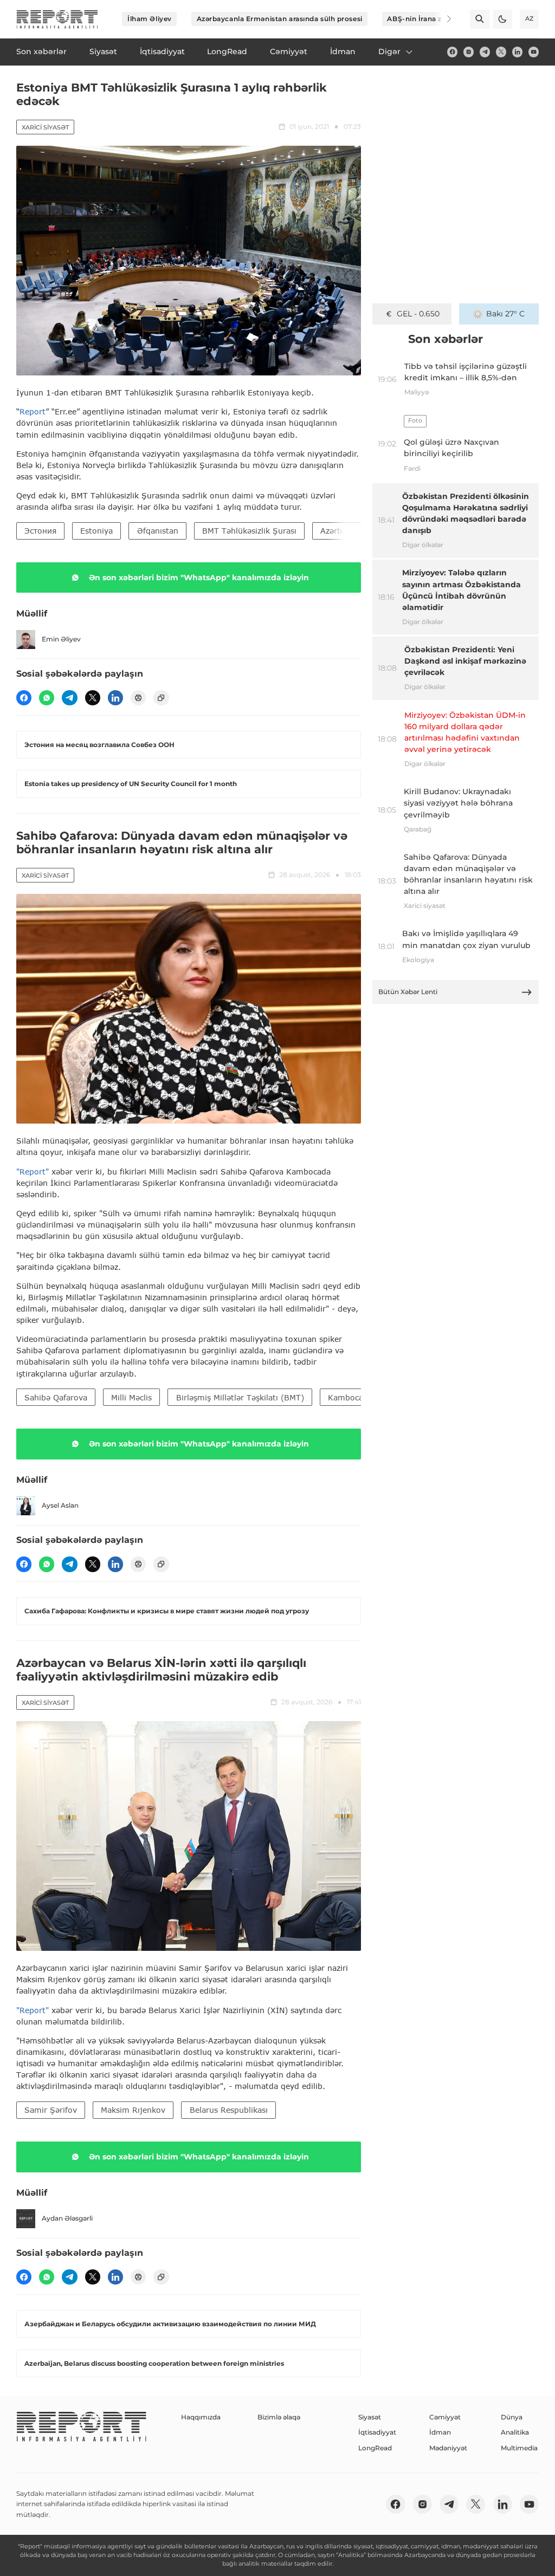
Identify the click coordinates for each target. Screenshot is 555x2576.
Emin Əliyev (61, 639)
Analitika (515, 2432)
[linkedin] (517, 52)
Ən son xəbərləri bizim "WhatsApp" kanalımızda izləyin (199, 578)
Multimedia (519, 2448)
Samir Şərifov (51, 2110)
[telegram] (485, 52)
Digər (389, 51)
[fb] (452, 52)
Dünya (512, 2417)
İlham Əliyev (150, 19)
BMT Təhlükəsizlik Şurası (249, 531)
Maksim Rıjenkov (133, 2110)
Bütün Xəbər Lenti (408, 992)
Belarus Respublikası (229, 2110)
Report (33, 411)
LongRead (375, 2448)
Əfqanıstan (158, 531)
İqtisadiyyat (377, 2432)
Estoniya (96, 531)
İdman (440, 2432)
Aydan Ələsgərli (67, 2218)
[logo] (57, 19)
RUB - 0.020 (418, 314)
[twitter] (501, 52)
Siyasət (370, 2417)
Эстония (40, 531)
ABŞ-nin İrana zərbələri (428, 19)
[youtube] (534, 52)
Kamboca (346, 1397)
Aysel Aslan (60, 1505)
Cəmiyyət (445, 2417)
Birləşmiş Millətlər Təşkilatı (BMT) (240, 1397)
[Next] (442, 19)
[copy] (161, 698)
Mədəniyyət (448, 2448)
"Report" (33, 1172)
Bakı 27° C (505, 314)
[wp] (47, 698)
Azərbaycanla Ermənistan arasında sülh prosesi (280, 19)
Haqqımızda (201, 2417)
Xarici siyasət (45, 127)
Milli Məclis (131, 1397)
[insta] (469, 52)
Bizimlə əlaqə (279, 2417)
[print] (138, 698)
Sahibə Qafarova (56, 1397)
